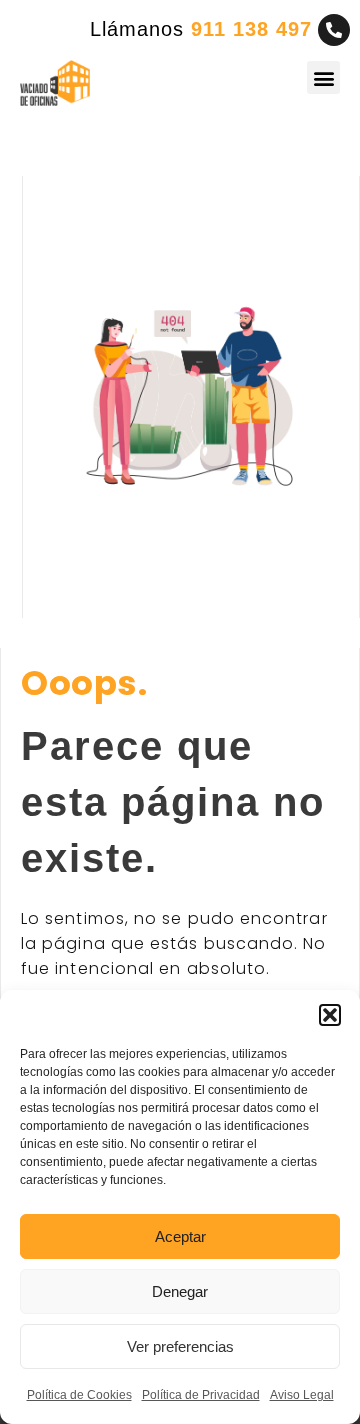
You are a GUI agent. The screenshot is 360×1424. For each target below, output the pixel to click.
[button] (330, 1015)
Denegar (180, 1291)
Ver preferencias (180, 1346)
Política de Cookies (79, 1395)
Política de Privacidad (201, 1395)
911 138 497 (251, 29)
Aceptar (180, 1236)
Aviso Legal (302, 1395)
